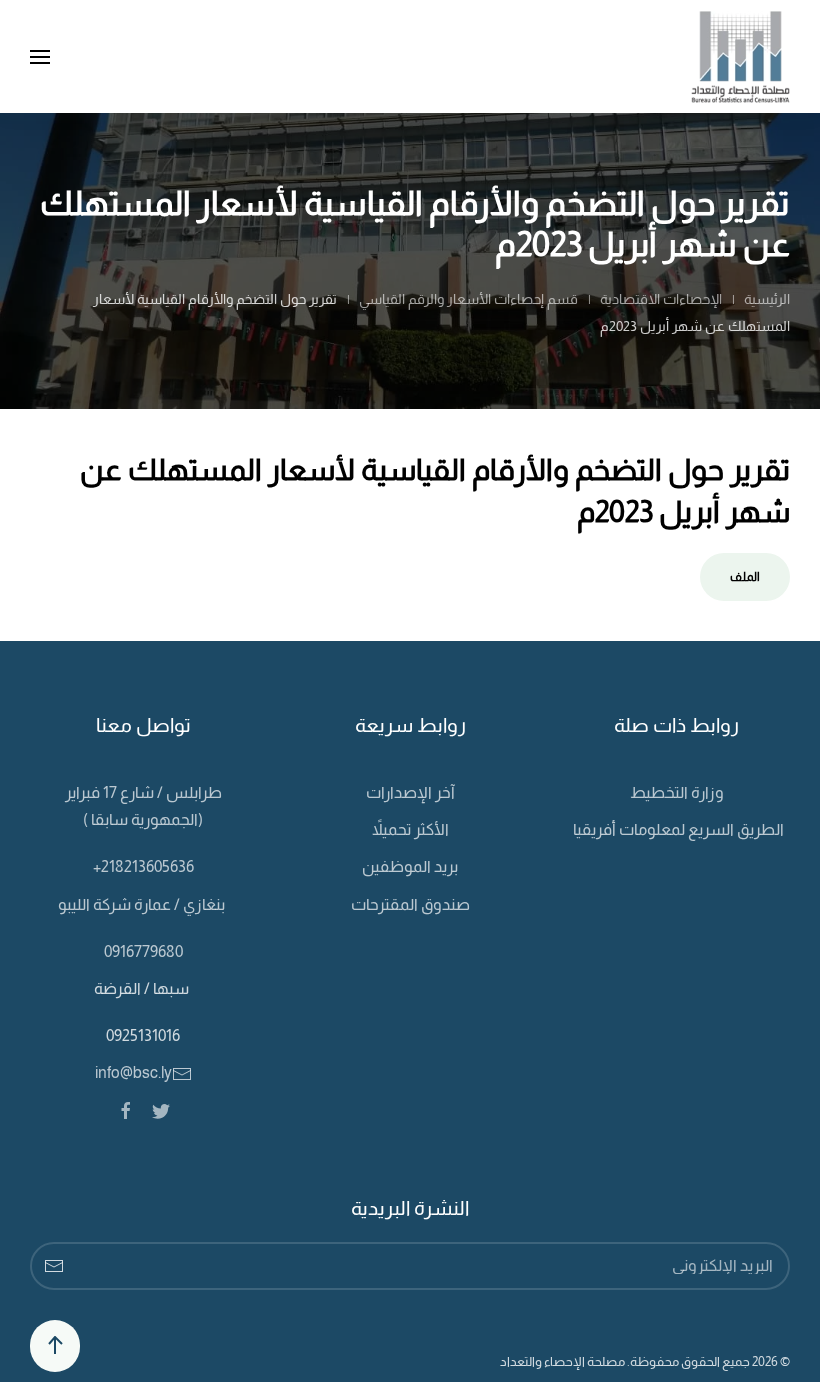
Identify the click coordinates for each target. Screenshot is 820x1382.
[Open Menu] (40, 57)
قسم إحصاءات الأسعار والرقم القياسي (468, 299)
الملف (745, 577)
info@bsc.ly (133, 1072)
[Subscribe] (54, 1266)
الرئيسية (767, 299)
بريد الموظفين (410, 866)
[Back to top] (55, 1346)
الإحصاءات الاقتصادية (661, 299)
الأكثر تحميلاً (410, 829)
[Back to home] (740, 56)
